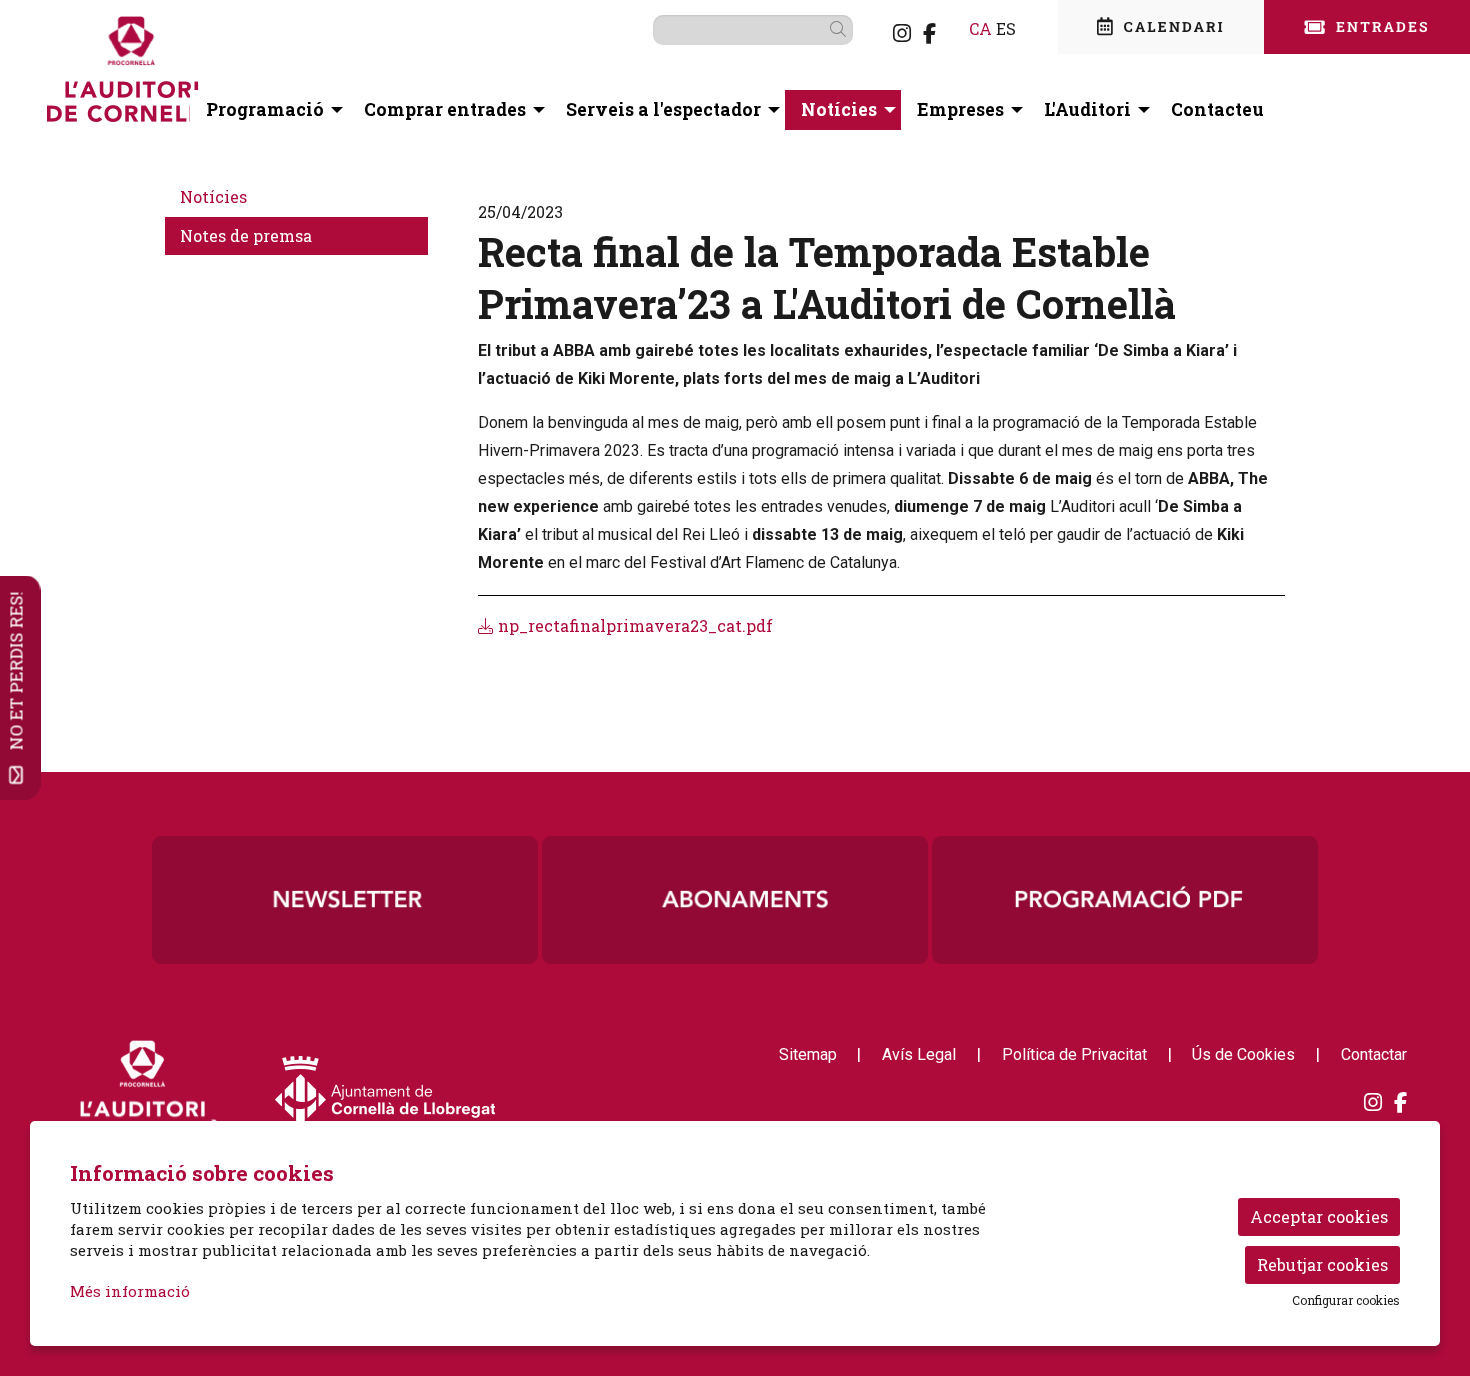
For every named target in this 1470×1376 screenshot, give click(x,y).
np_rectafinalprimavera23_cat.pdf (633, 625)
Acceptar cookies (1319, 1216)
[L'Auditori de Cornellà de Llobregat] (266, 77)
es (1006, 28)
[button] (841, 29)
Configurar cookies (1346, 1300)
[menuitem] (902, 33)
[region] (735, 900)
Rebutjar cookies (1322, 1264)
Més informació (130, 1291)
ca (980, 28)
